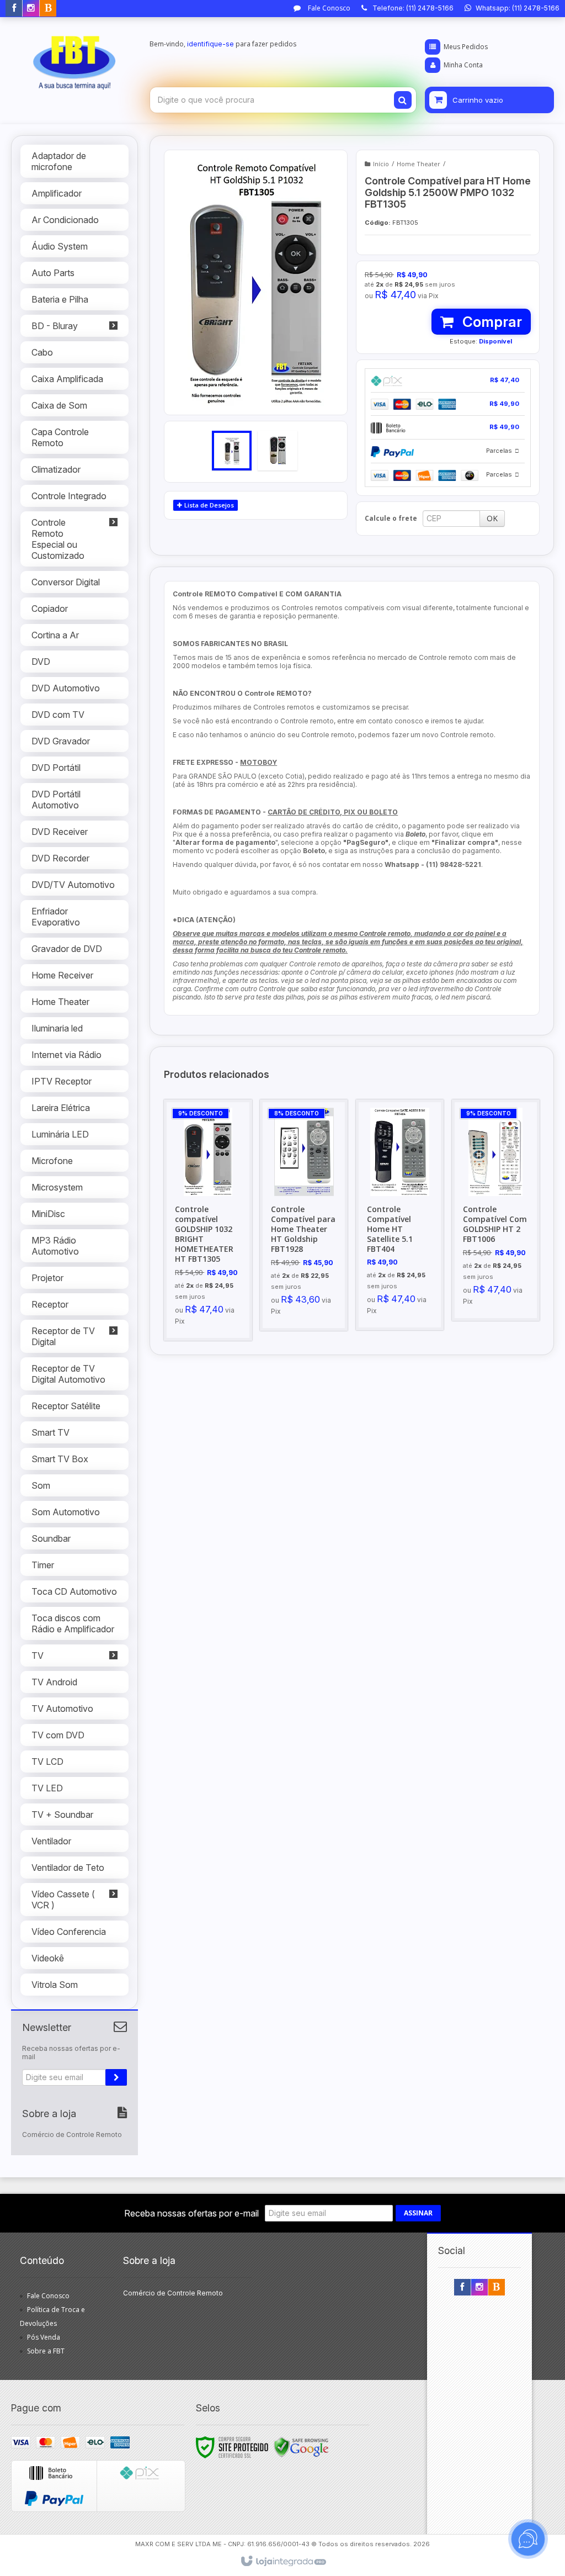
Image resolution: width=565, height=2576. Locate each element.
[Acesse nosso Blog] (48, 9)
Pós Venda (44, 2337)
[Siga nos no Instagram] (31, 9)
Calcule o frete (391, 518)
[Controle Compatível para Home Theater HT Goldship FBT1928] (304, 1215)
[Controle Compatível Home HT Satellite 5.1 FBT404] (400, 1215)
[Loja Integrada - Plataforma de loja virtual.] (283, 2562)
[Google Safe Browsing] (301, 2447)
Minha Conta (463, 65)
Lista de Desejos (208, 505)
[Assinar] (116, 2077)
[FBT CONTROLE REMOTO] (74, 59)
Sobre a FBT (46, 2351)
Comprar (491, 322)
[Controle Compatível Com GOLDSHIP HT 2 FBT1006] (496, 1210)
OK (492, 518)
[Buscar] (403, 100)
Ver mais (214, 1276)
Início (381, 164)
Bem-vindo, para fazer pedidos (223, 44)
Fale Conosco (328, 8)
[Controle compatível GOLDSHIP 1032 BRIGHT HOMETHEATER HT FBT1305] (208, 1220)
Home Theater (419, 164)
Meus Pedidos (466, 47)
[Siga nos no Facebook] (14, 9)
